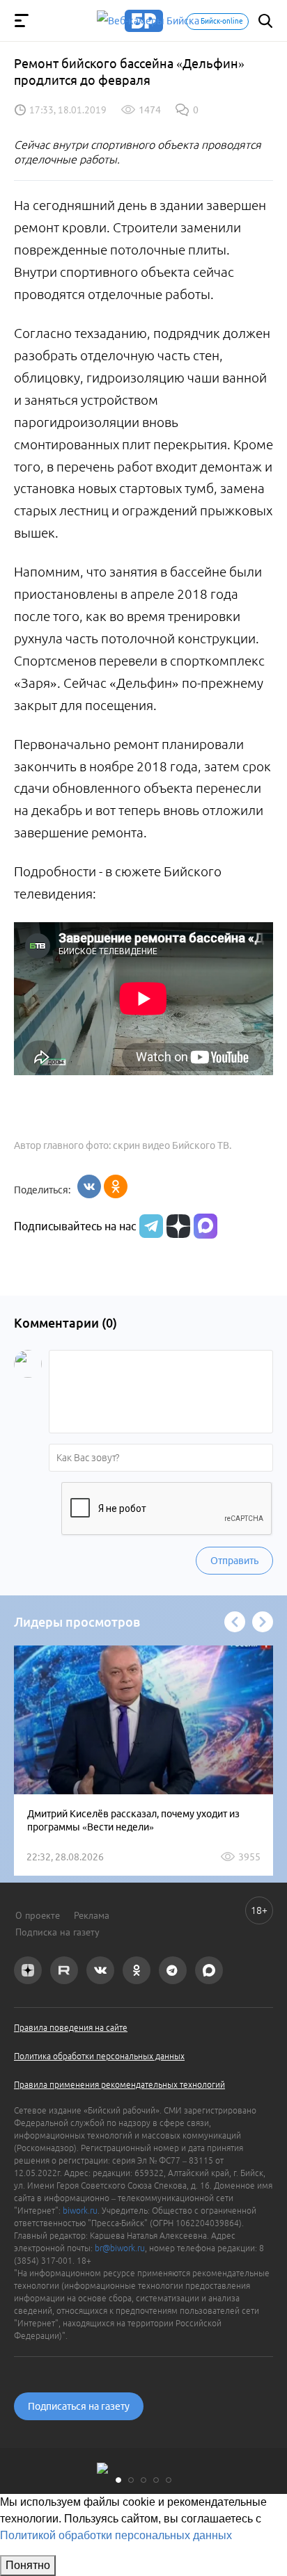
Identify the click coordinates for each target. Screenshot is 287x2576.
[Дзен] (177, 1226)
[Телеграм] (149, 1226)
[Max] (205, 1226)
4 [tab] (156, 2480)
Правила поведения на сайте (71, 2028)
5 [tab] (169, 2480)
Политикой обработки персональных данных (116, 2535)
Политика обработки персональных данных (99, 2056)
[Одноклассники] (116, 1186)
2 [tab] (131, 2480)
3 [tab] (143, 2480)
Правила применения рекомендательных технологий (119, 2085)
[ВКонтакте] (89, 1186)
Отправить (234, 1561)
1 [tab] (118, 2480)
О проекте (38, 1915)
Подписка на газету (57, 1932)
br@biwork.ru (120, 2248)
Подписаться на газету (79, 2406)
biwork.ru (80, 2211)
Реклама (92, 1915)
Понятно (28, 2565)
